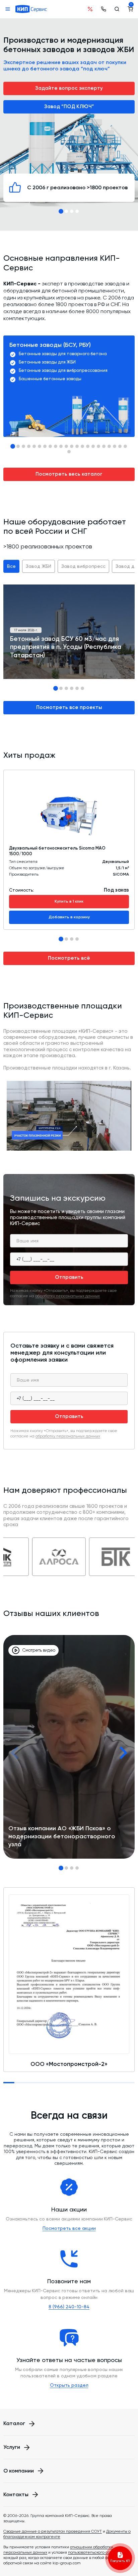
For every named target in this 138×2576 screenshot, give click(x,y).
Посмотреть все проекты (69, 707)
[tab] (61, 211)
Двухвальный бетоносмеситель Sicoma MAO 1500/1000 (57, 851)
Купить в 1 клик (69, 901)
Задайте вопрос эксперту (69, 88)
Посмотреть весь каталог (69, 474)
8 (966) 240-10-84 (69, 2307)
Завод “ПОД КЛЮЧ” (69, 106)
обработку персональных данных (67, 1296)
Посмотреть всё (69, 958)
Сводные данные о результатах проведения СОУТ (53, 2531)
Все (11, 566)
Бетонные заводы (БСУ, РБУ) (50, 345)
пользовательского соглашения (99, 2552)
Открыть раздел (69, 2385)
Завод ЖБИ (39, 566)
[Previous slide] (15, 1753)
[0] (130, 9)
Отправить (69, 1277)
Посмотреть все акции (69, 2228)
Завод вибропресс (83, 566)
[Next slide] (123, 1753)
